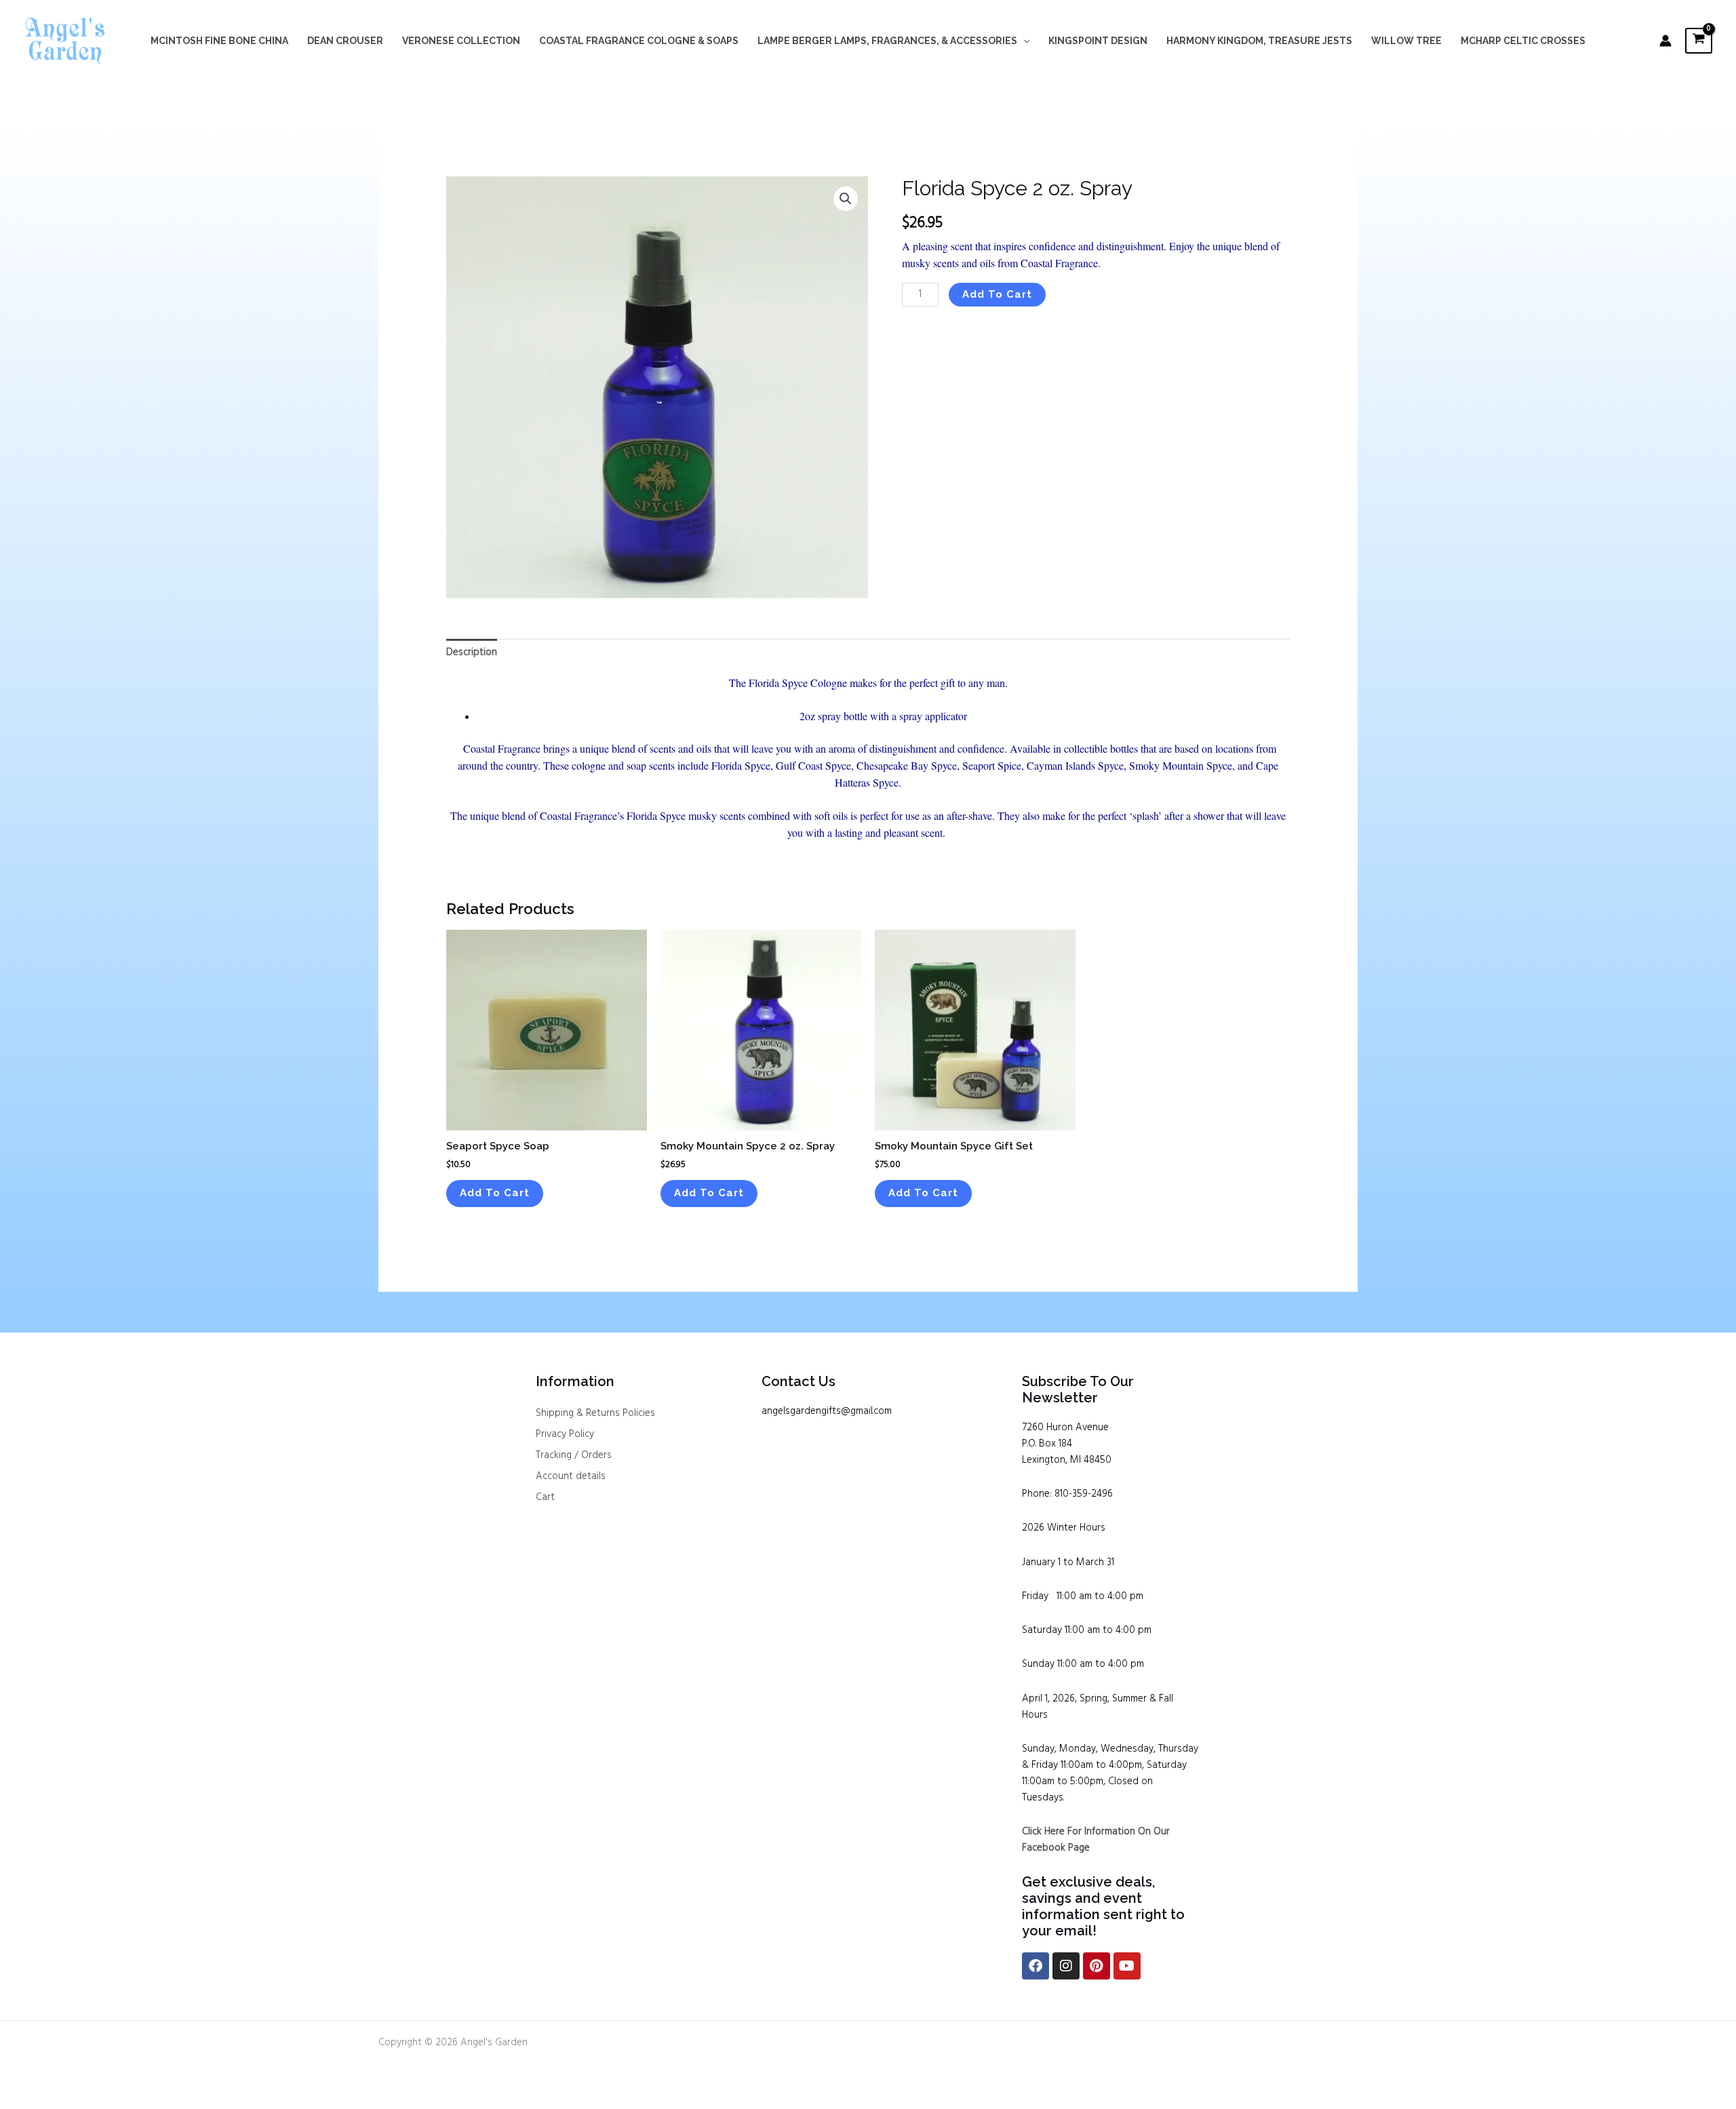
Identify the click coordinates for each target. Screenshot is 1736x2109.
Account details (571, 1476)
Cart (545, 1497)
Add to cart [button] (495, 1193)
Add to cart (997, 294)
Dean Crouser (345, 41)
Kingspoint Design (1098, 41)
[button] (1023, 41)
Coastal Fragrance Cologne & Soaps (639, 41)
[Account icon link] (1665, 41)
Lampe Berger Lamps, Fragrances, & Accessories (887, 41)
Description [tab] (472, 652)
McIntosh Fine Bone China (219, 41)
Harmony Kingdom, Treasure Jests (1259, 41)
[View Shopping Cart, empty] (1699, 40)
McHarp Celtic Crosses (1523, 41)
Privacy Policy (565, 1434)
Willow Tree (1406, 41)
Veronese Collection (461, 41)
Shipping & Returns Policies (595, 1413)
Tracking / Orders (574, 1455)
